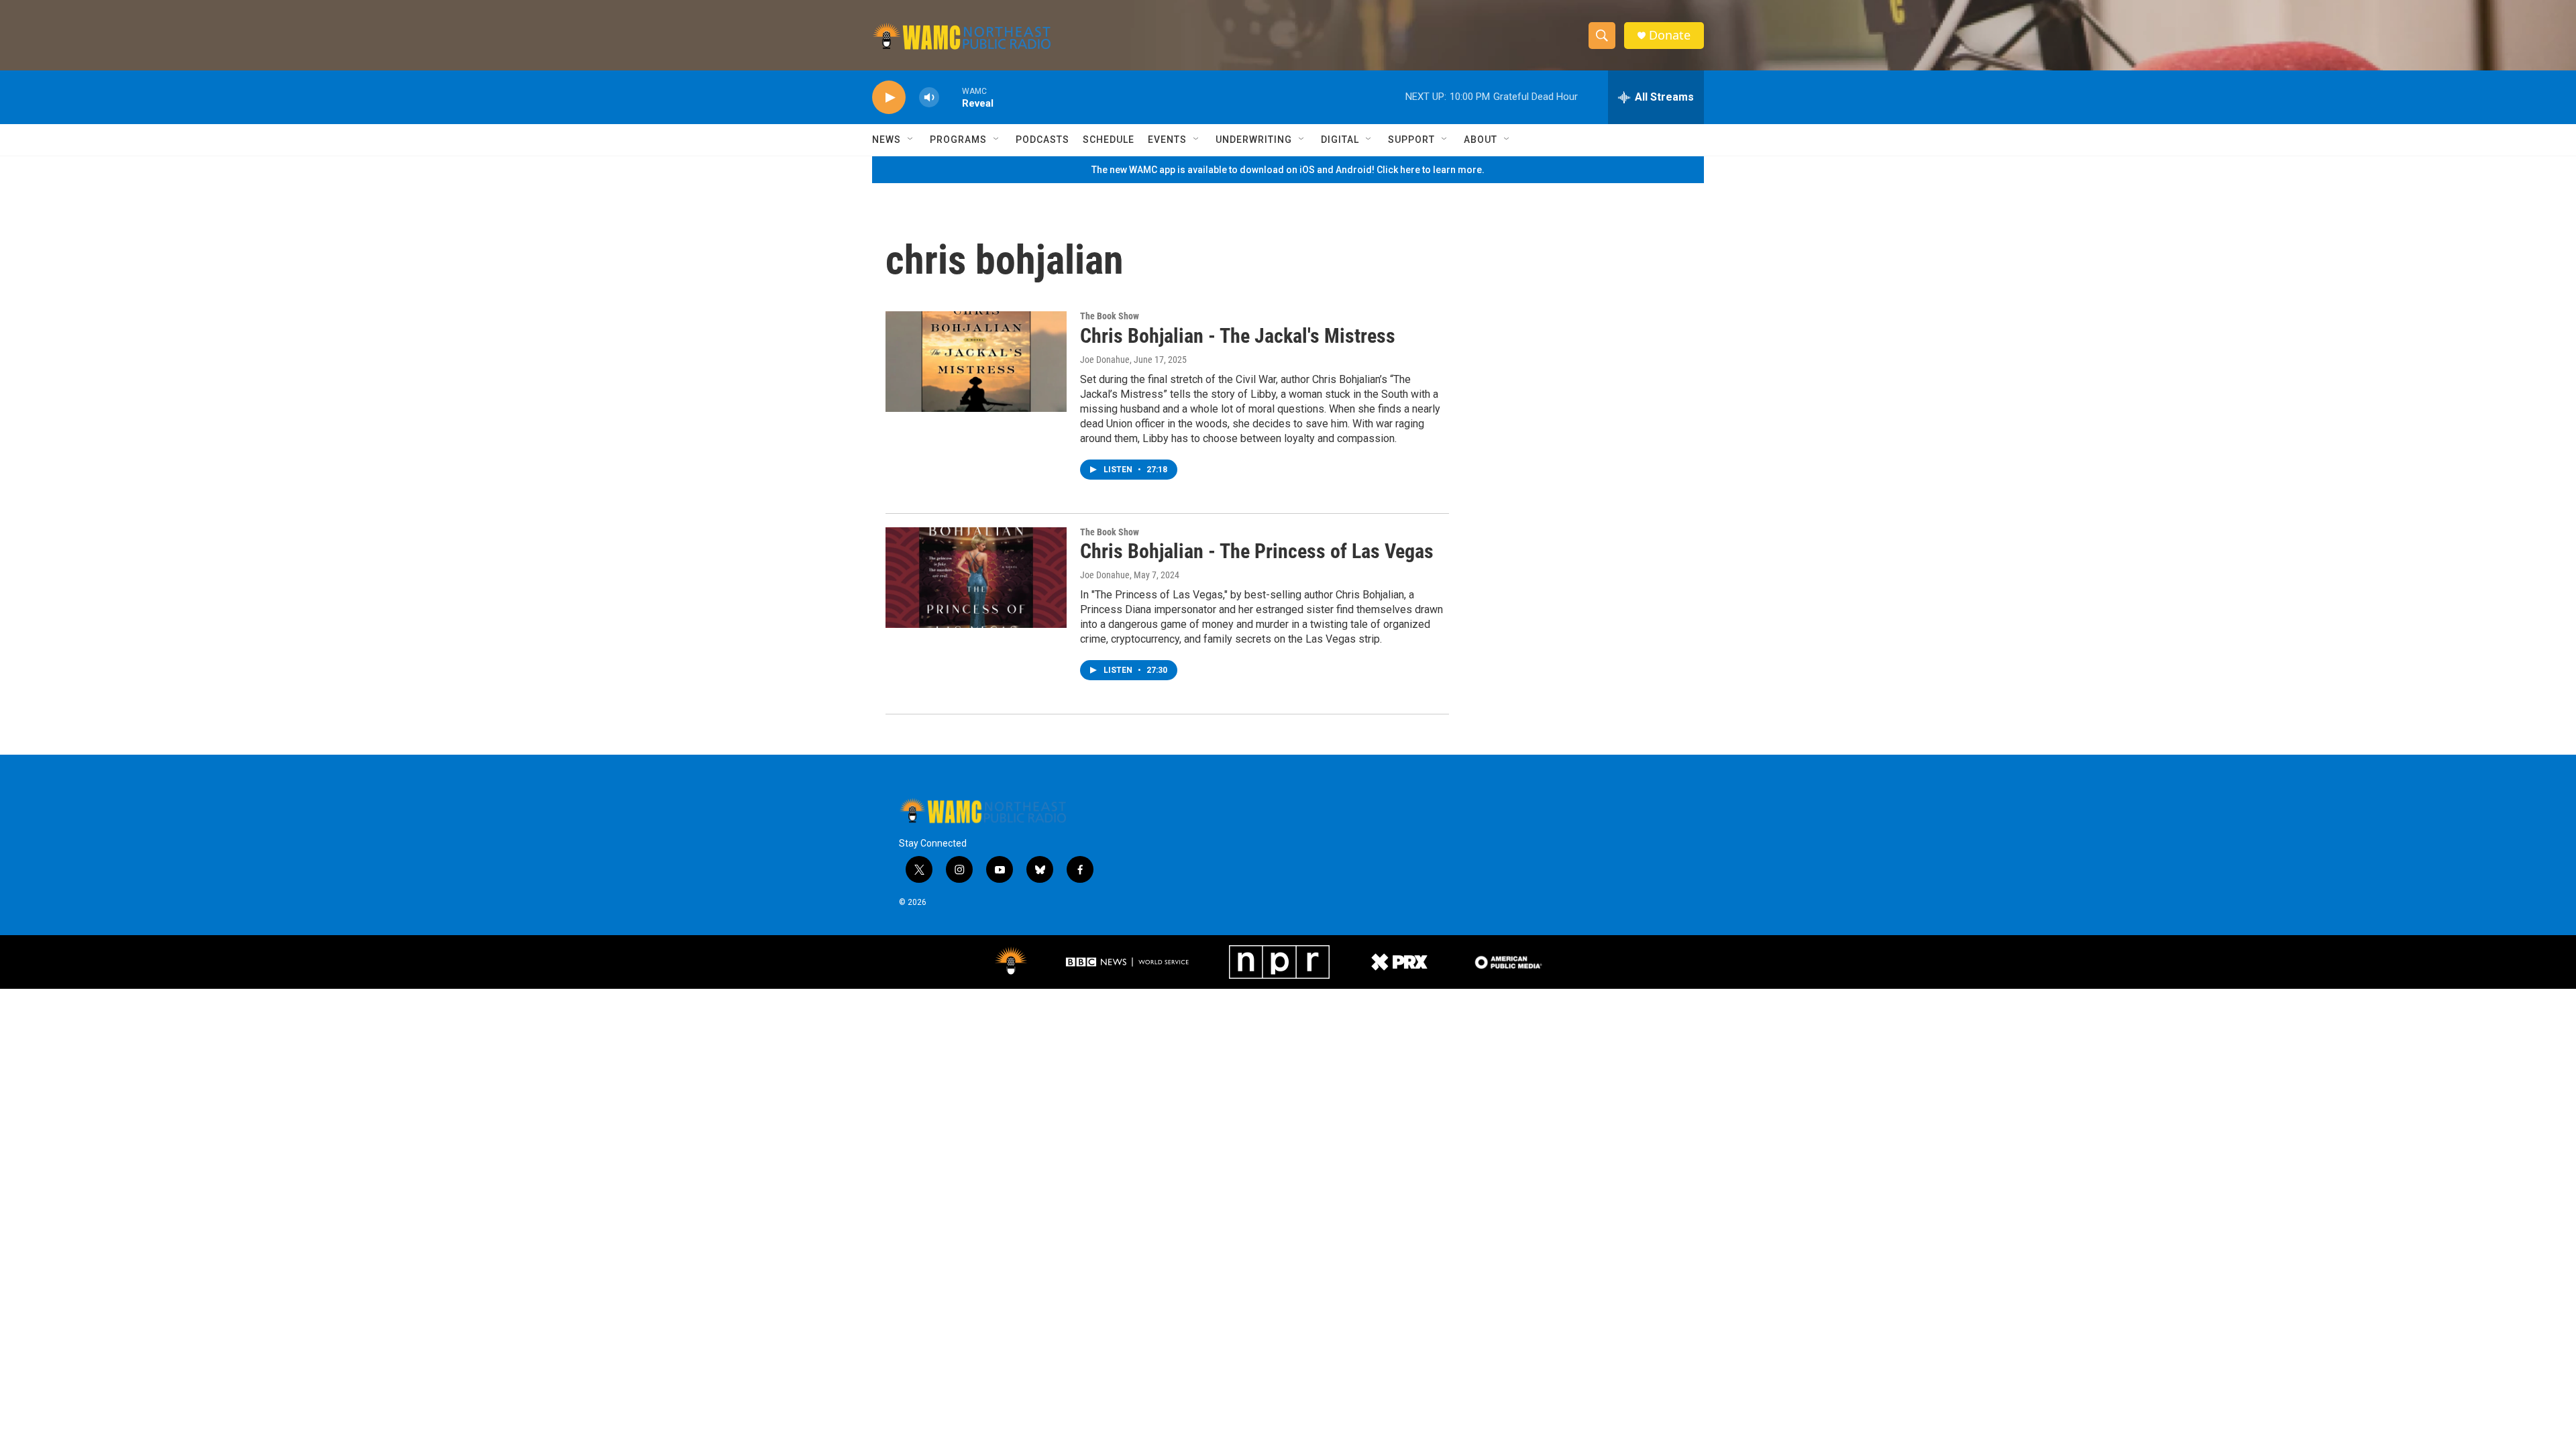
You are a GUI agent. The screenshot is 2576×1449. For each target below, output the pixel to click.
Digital (1340, 140)
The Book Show (1110, 316)
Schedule (1109, 140)
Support (1411, 140)
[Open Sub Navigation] (911, 140)
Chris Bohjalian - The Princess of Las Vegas (1257, 551)
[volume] (929, 98)
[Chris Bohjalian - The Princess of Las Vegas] (976, 578)
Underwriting (1254, 140)
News (887, 140)
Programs (958, 140)
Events (1167, 140)
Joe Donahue (1105, 360)
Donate (1670, 35)
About (1481, 140)
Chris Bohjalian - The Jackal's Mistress (1238, 336)
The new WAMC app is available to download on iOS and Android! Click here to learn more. (1288, 170)
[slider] (951, 97)
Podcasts (1042, 140)
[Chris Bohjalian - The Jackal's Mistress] (976, 362)
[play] (889, 98)
